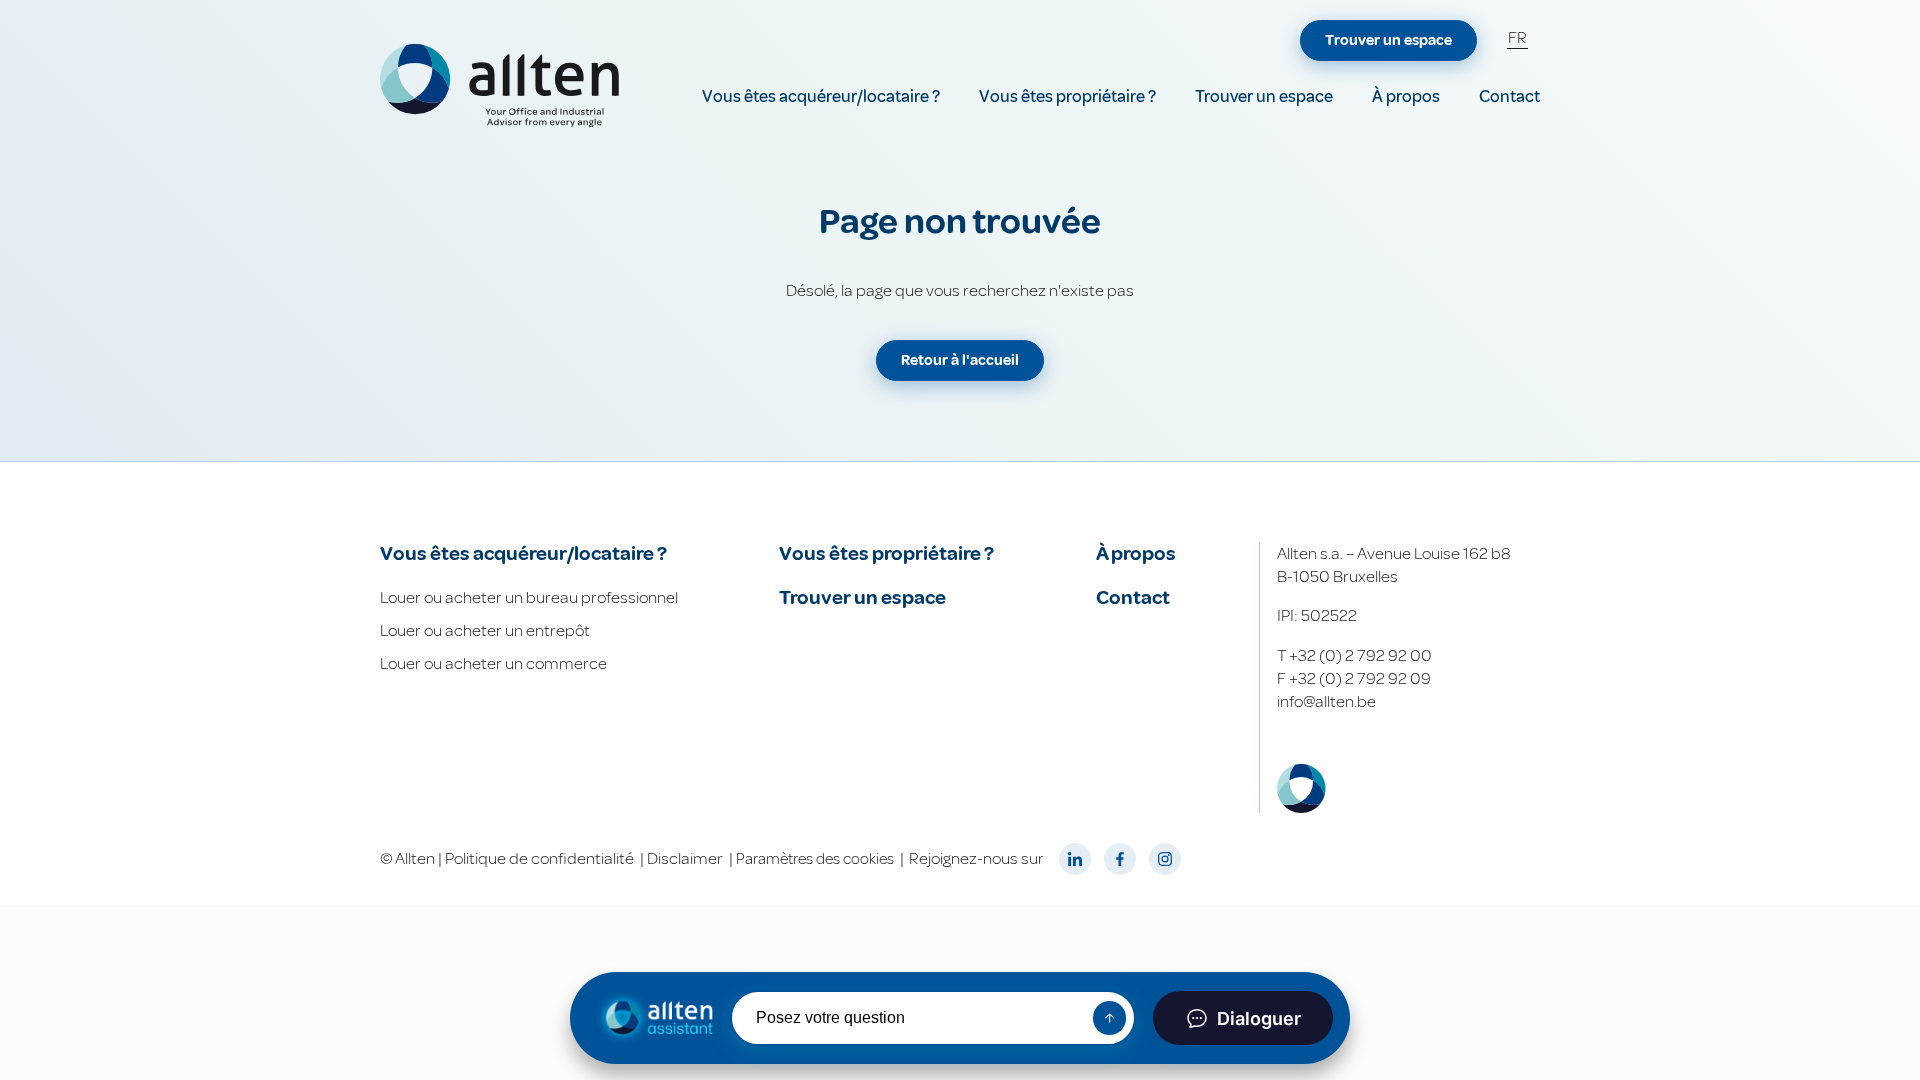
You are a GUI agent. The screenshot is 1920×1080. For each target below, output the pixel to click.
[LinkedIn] (1075, 859)
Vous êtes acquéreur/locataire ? (821, 96)
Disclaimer (685, 858)
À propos (1406, 96)
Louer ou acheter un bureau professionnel (529, 597)
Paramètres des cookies (815, 859)
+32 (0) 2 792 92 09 (1360, 678)
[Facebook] (1120, 859)
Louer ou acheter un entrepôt (485, 630)
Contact (1509, 96)
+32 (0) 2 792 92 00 (1360, 655)
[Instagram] (1165, 859)
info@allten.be (1326, 701)
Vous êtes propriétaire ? (1067, 96)
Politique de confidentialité (539, 858)
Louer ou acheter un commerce (493, 663)
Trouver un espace (1264, 96)
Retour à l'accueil (960, 360)
